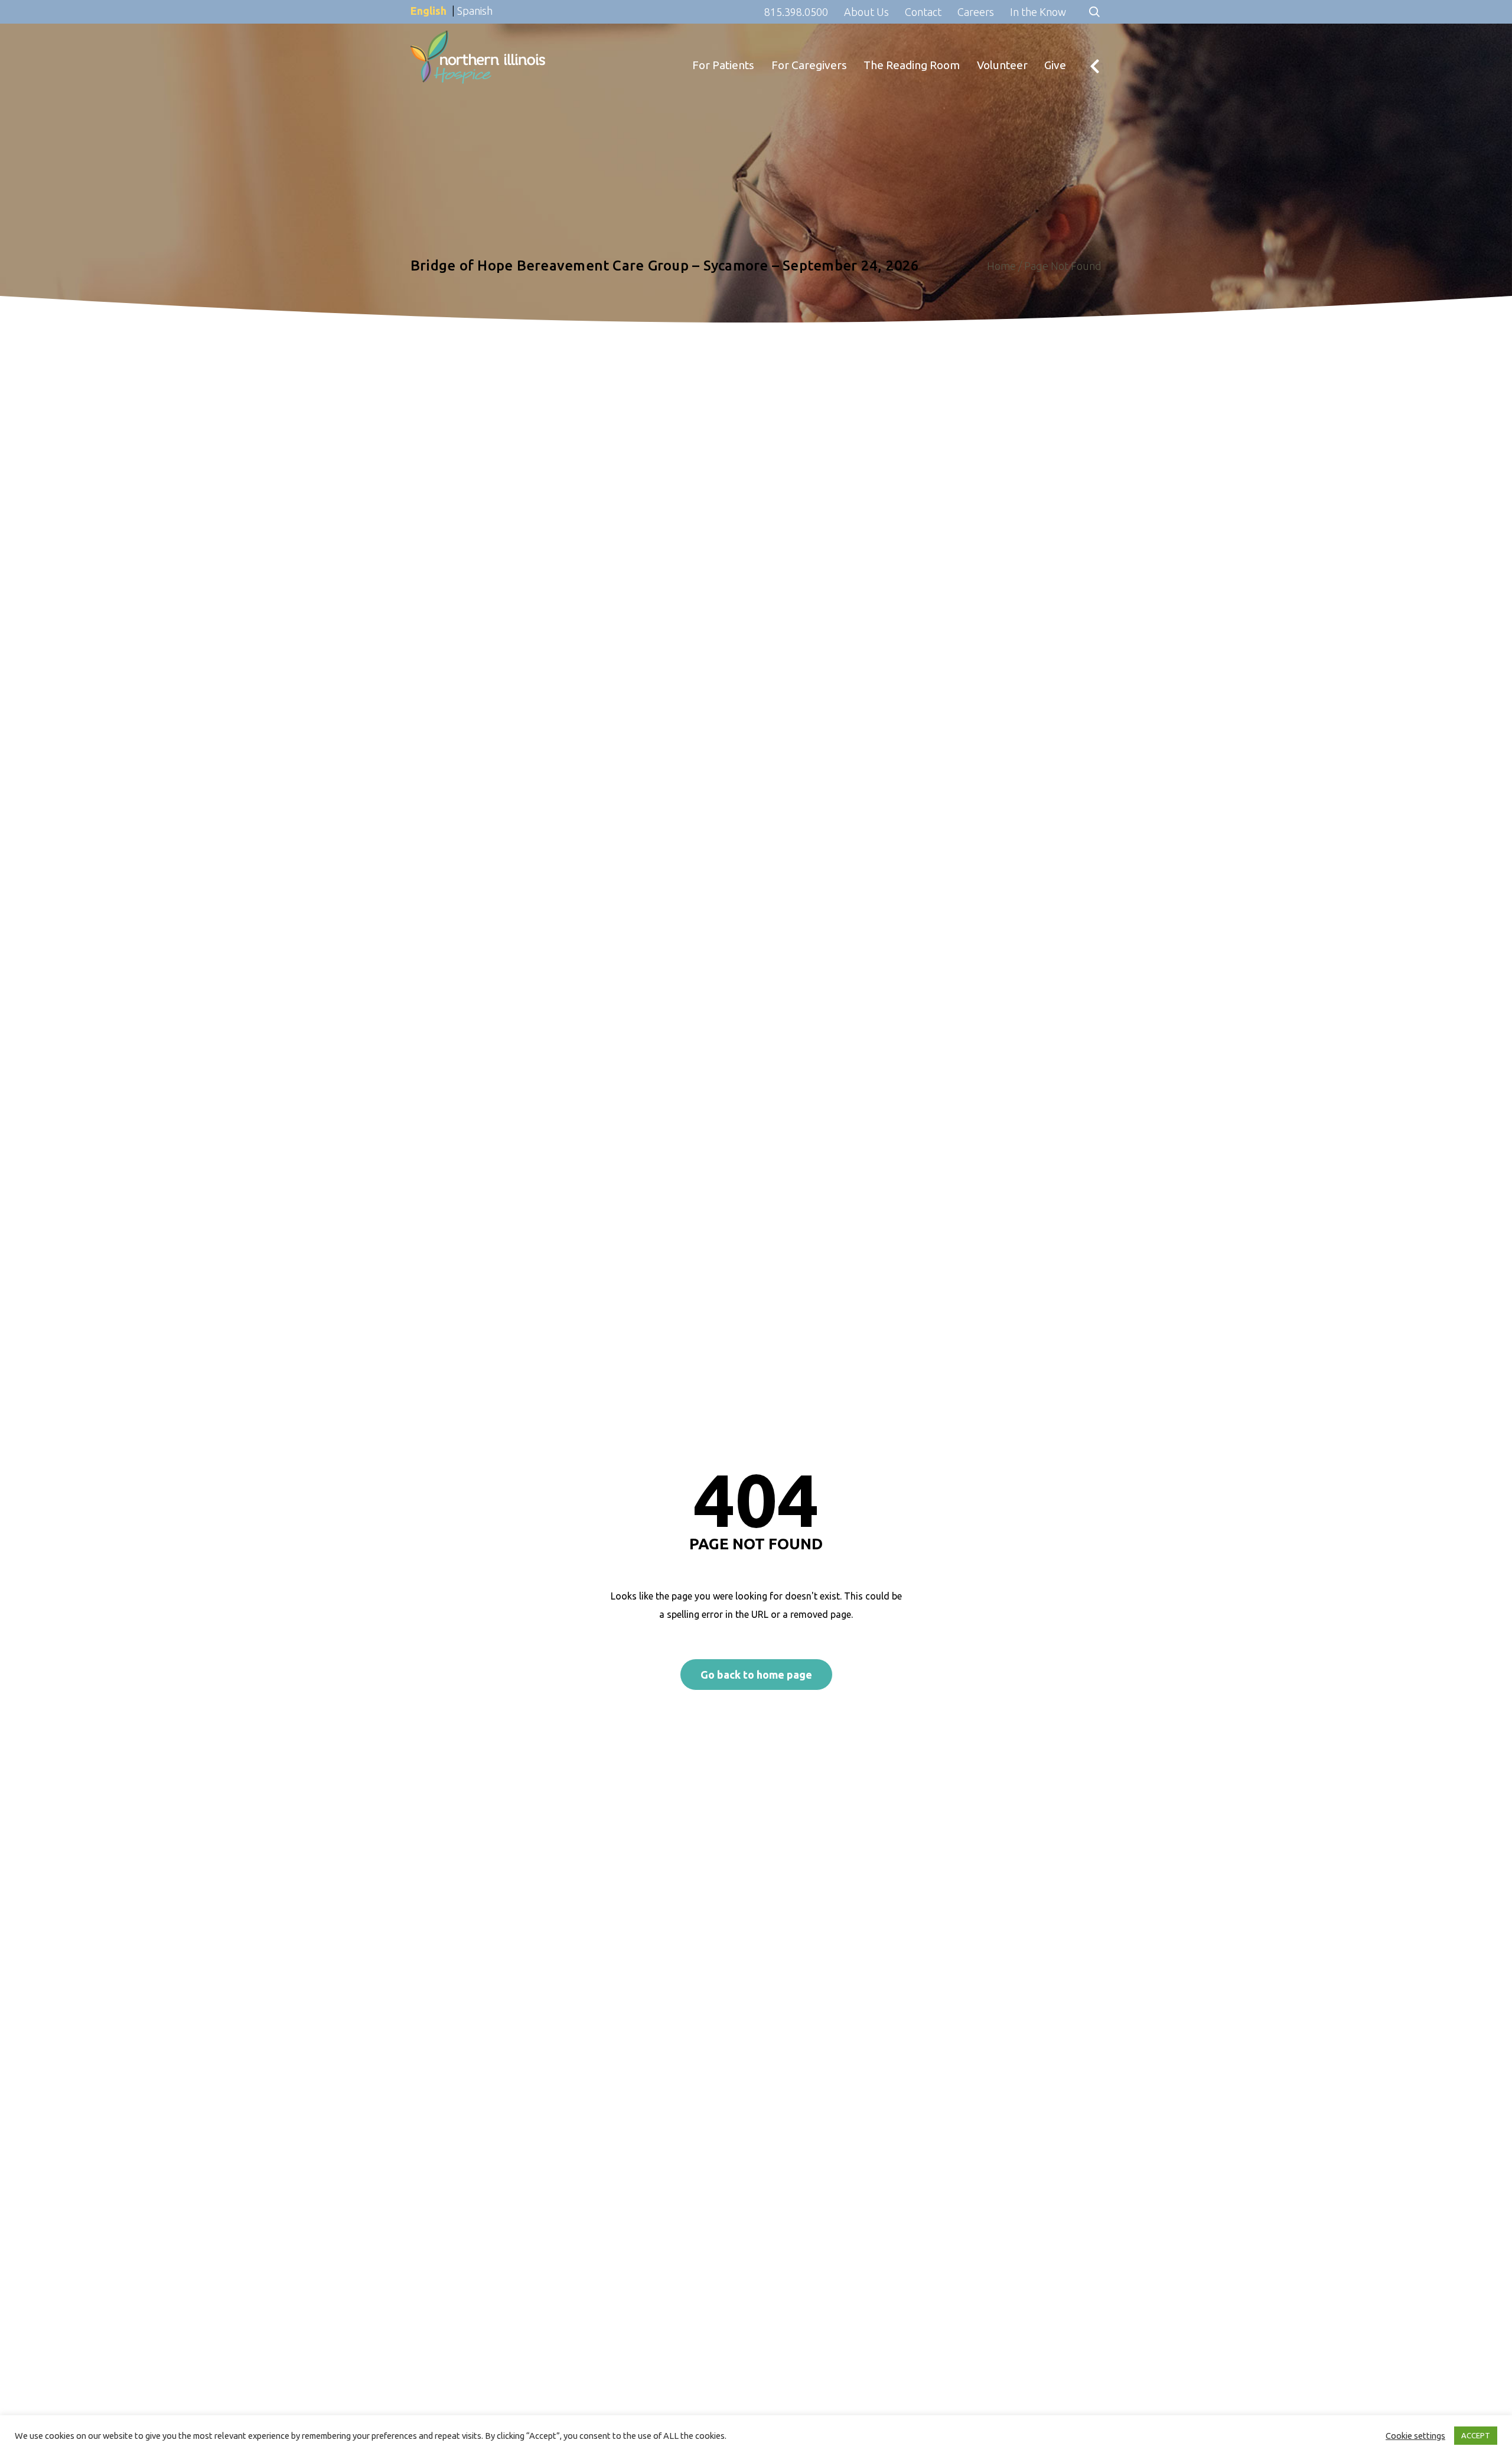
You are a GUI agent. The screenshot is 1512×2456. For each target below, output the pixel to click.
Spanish (475, 11)
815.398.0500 (796, 12)
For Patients (723, 40)
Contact (923, 12)
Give (1055, 40)
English (428, 11)
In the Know (1038, 12)
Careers (976, 12)
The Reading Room (912, 40)
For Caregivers (809, 40)
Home (1001, 266)
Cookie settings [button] (1415, 2436)
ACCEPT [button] (1476, 2435)
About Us (866, 12)
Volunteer (1002, 40)
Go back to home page (756, 1675)
